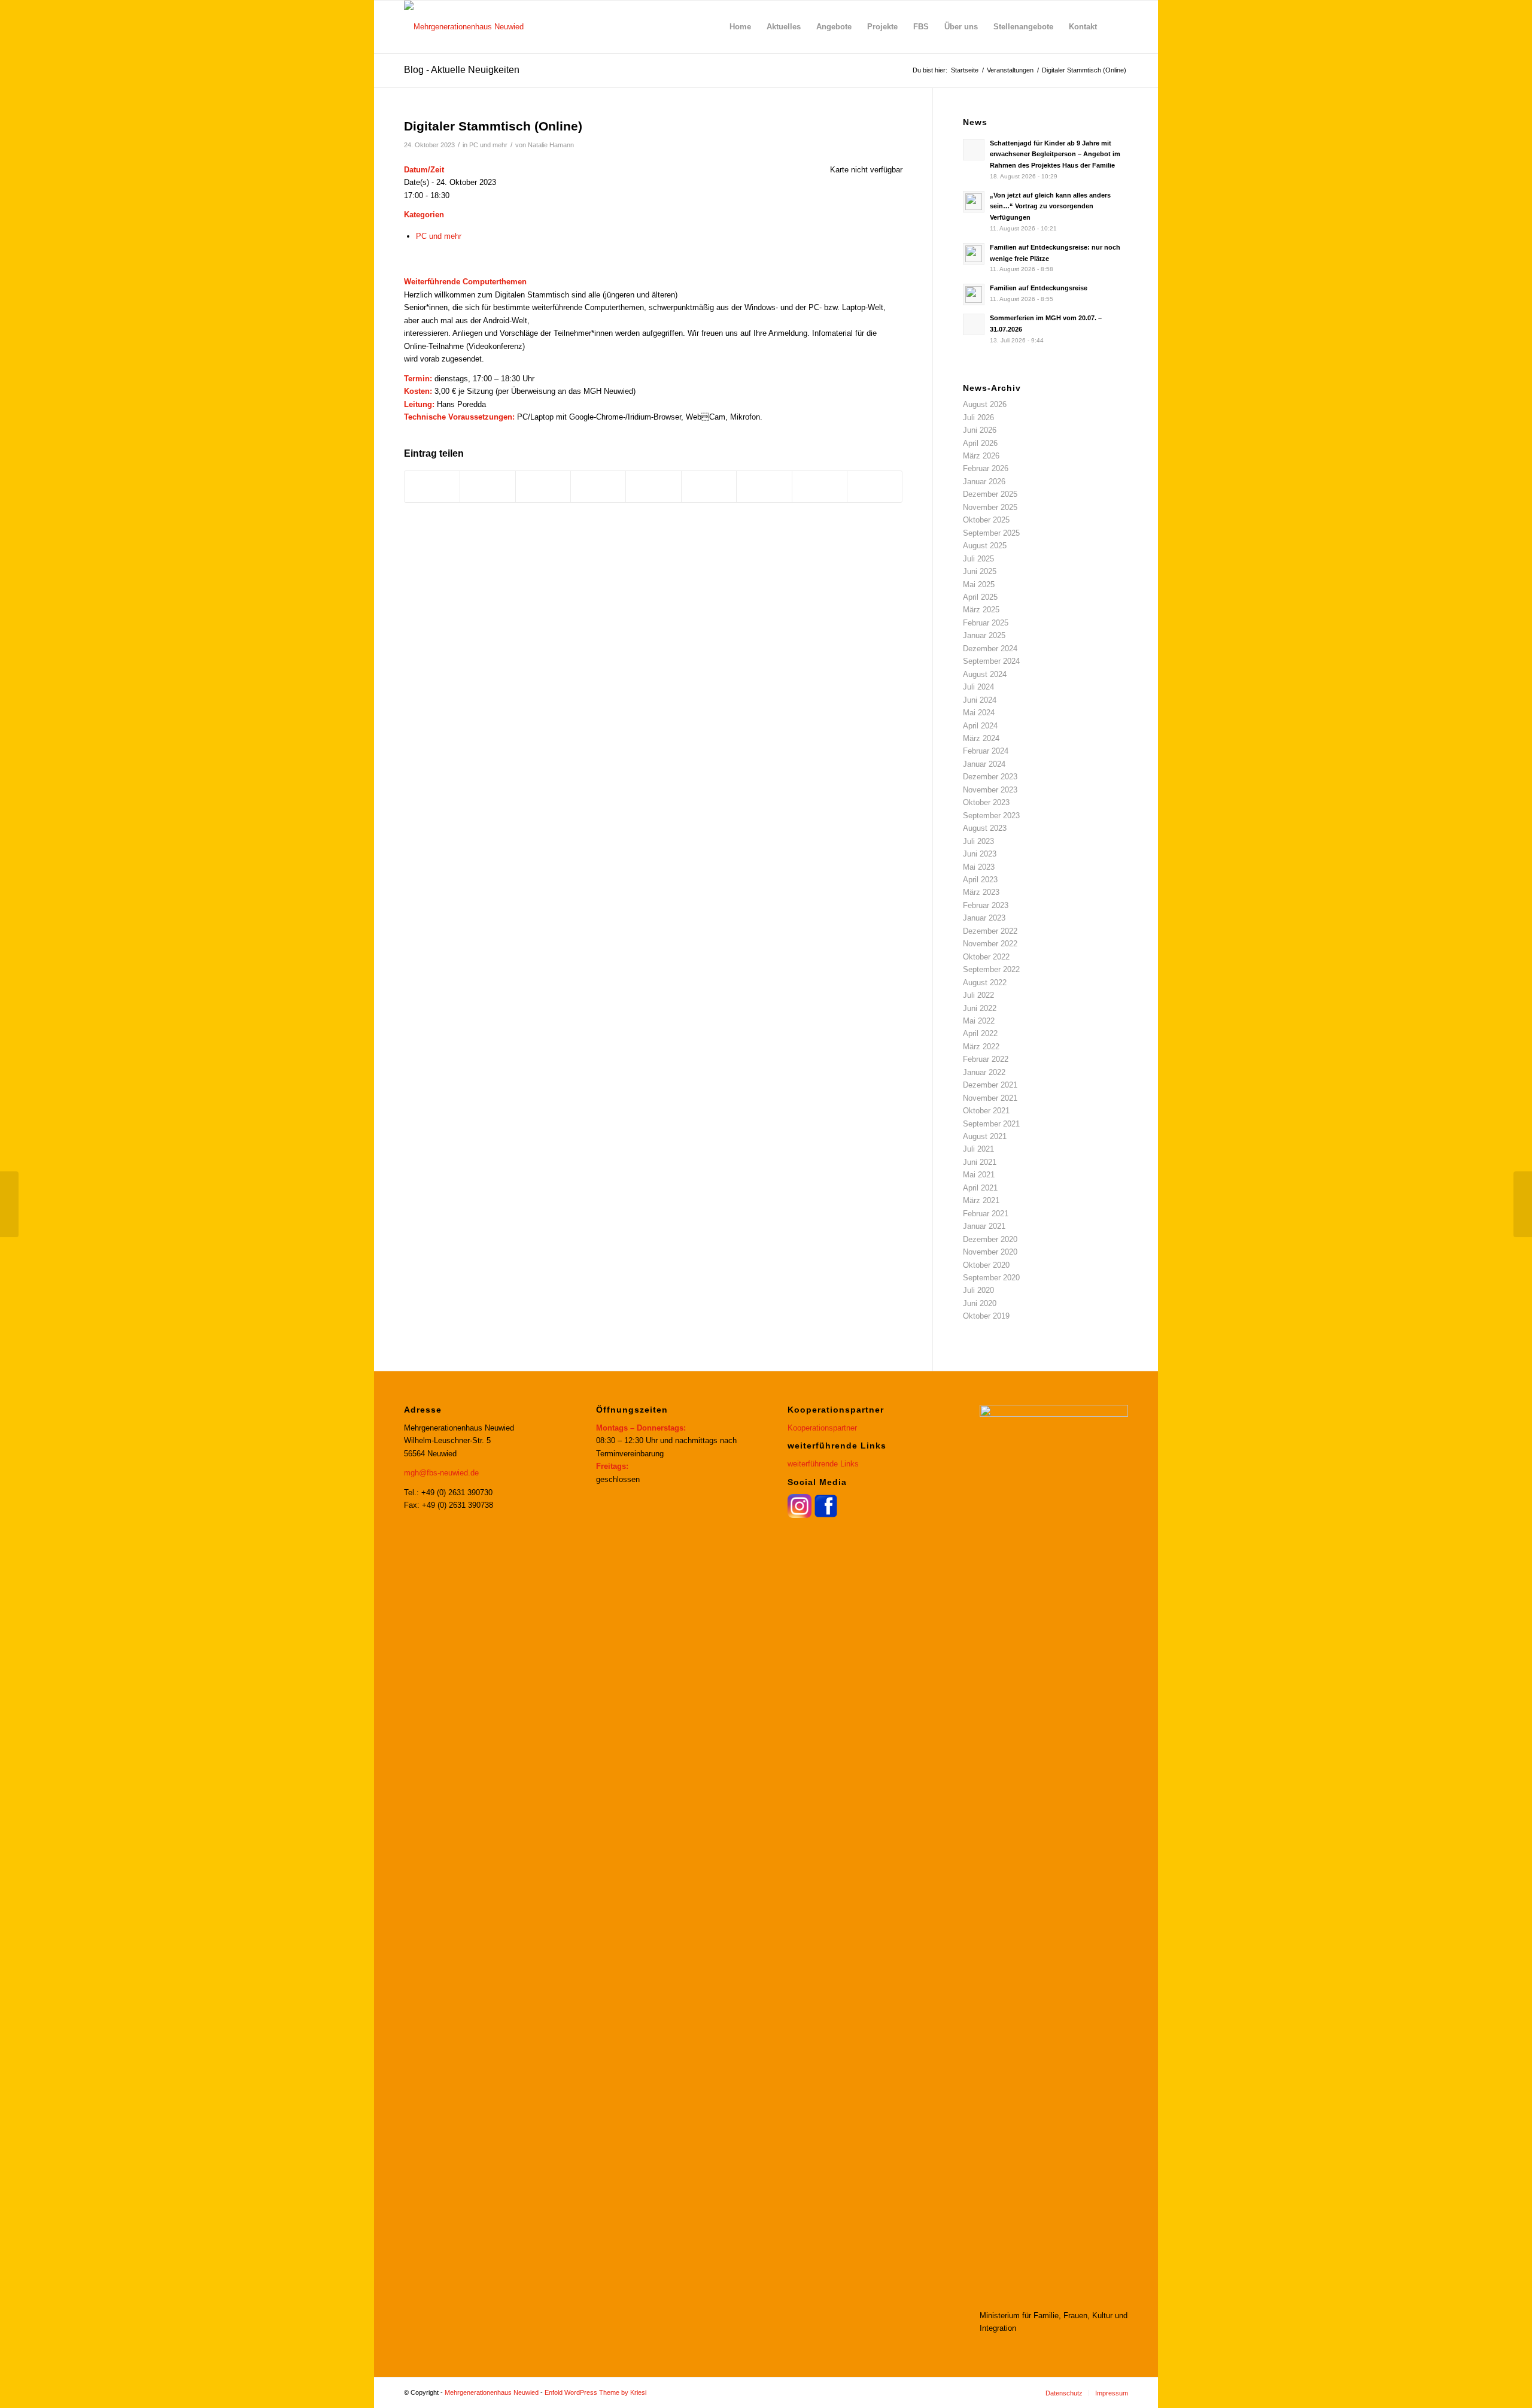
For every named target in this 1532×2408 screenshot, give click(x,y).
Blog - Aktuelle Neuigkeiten (462, 70)
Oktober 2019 (986, 1316)
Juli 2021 (978, 1149)
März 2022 (981, 1047)
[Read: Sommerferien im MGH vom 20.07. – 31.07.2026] (974, 324)
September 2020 (991, 1278)
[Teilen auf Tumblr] (709, 486)
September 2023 (991, 816)
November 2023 (990, 790)
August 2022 (985, 983)
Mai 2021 (979, 1175)
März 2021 (981, 1200)
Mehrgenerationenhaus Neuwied (492, 2392)
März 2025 (981, 610)
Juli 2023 (978, 841)
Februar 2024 (986, 751)
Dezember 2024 (990, 649)
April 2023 (980, 880)
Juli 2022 (978, 995)
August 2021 (985, 1136)
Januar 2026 (984, 482)
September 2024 (991, 661)
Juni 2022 (980, 1008)
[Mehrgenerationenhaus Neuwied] (464, 27)
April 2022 (980, 1033)
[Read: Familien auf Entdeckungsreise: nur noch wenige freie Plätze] (974, 254)
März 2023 (981, 892)
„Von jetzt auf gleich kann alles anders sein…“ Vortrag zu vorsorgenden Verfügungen (1050, 207)
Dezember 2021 (990, 1085)
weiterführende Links (823, 1464)
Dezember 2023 (990, 777)
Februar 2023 (986, 905)
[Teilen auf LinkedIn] (653, 486)
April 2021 (980, 1188)
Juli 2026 (978, 417)
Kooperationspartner (822, 1428)
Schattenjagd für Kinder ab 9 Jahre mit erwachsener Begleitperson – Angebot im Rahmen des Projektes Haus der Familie (1055, 154)
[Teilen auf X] (487, 486)
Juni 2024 (980, 700)
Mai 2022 (979, 1021)
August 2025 (985, 546)
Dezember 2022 (990, 931)
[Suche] (1116, 27)
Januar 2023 (984, 918)
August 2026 (985, 404)
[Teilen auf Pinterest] (598, 486)
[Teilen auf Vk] (764, 486)
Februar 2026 (986, 468)
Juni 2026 (980, 430)
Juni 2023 (980, 854)
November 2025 (990, 507)
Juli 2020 (978, 1290)
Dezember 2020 (990, 1239)
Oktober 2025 (986, 520)
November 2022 (990, 944)
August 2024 (985, 674)
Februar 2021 (986, 1214)
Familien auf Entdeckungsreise (1039, 288)
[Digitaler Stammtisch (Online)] (9, 1204)
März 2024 (981, 738)
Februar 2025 (986, 623)
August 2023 (985, 828)
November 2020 (990, 1252)
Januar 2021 (984, 1226)
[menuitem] (740, 27)
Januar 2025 (984, 635)
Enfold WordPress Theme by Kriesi (595, 2392)
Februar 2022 (986, 1059)
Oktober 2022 (986, 957)
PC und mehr (488, 145)
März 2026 (981, 456)
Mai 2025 (979, 584)
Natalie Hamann (551, 145)
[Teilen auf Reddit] (820, 486)
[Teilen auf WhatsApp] (543, 486)
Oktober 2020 (986, 1265)
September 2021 (991, 1124)
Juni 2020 (980, 1303)
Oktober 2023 (986, 802)
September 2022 (991, 969)
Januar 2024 (984, 764)
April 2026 (980, 443)
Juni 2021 (980, 1162)
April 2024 (980, 726)
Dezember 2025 (990, 494)
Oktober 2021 (986, 1111)
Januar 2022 (984, 1072)
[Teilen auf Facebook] (432, 486)
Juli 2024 (978, 687)
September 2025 (991, 533)
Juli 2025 (978, 559)
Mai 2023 (979, 867)
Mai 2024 (979, 713)
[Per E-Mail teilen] (875, 486)
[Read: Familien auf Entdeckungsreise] (974, 294)
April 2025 (980, 597)
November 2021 (990, 1098)
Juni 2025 (980, 571)
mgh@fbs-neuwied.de (441, 1473)
